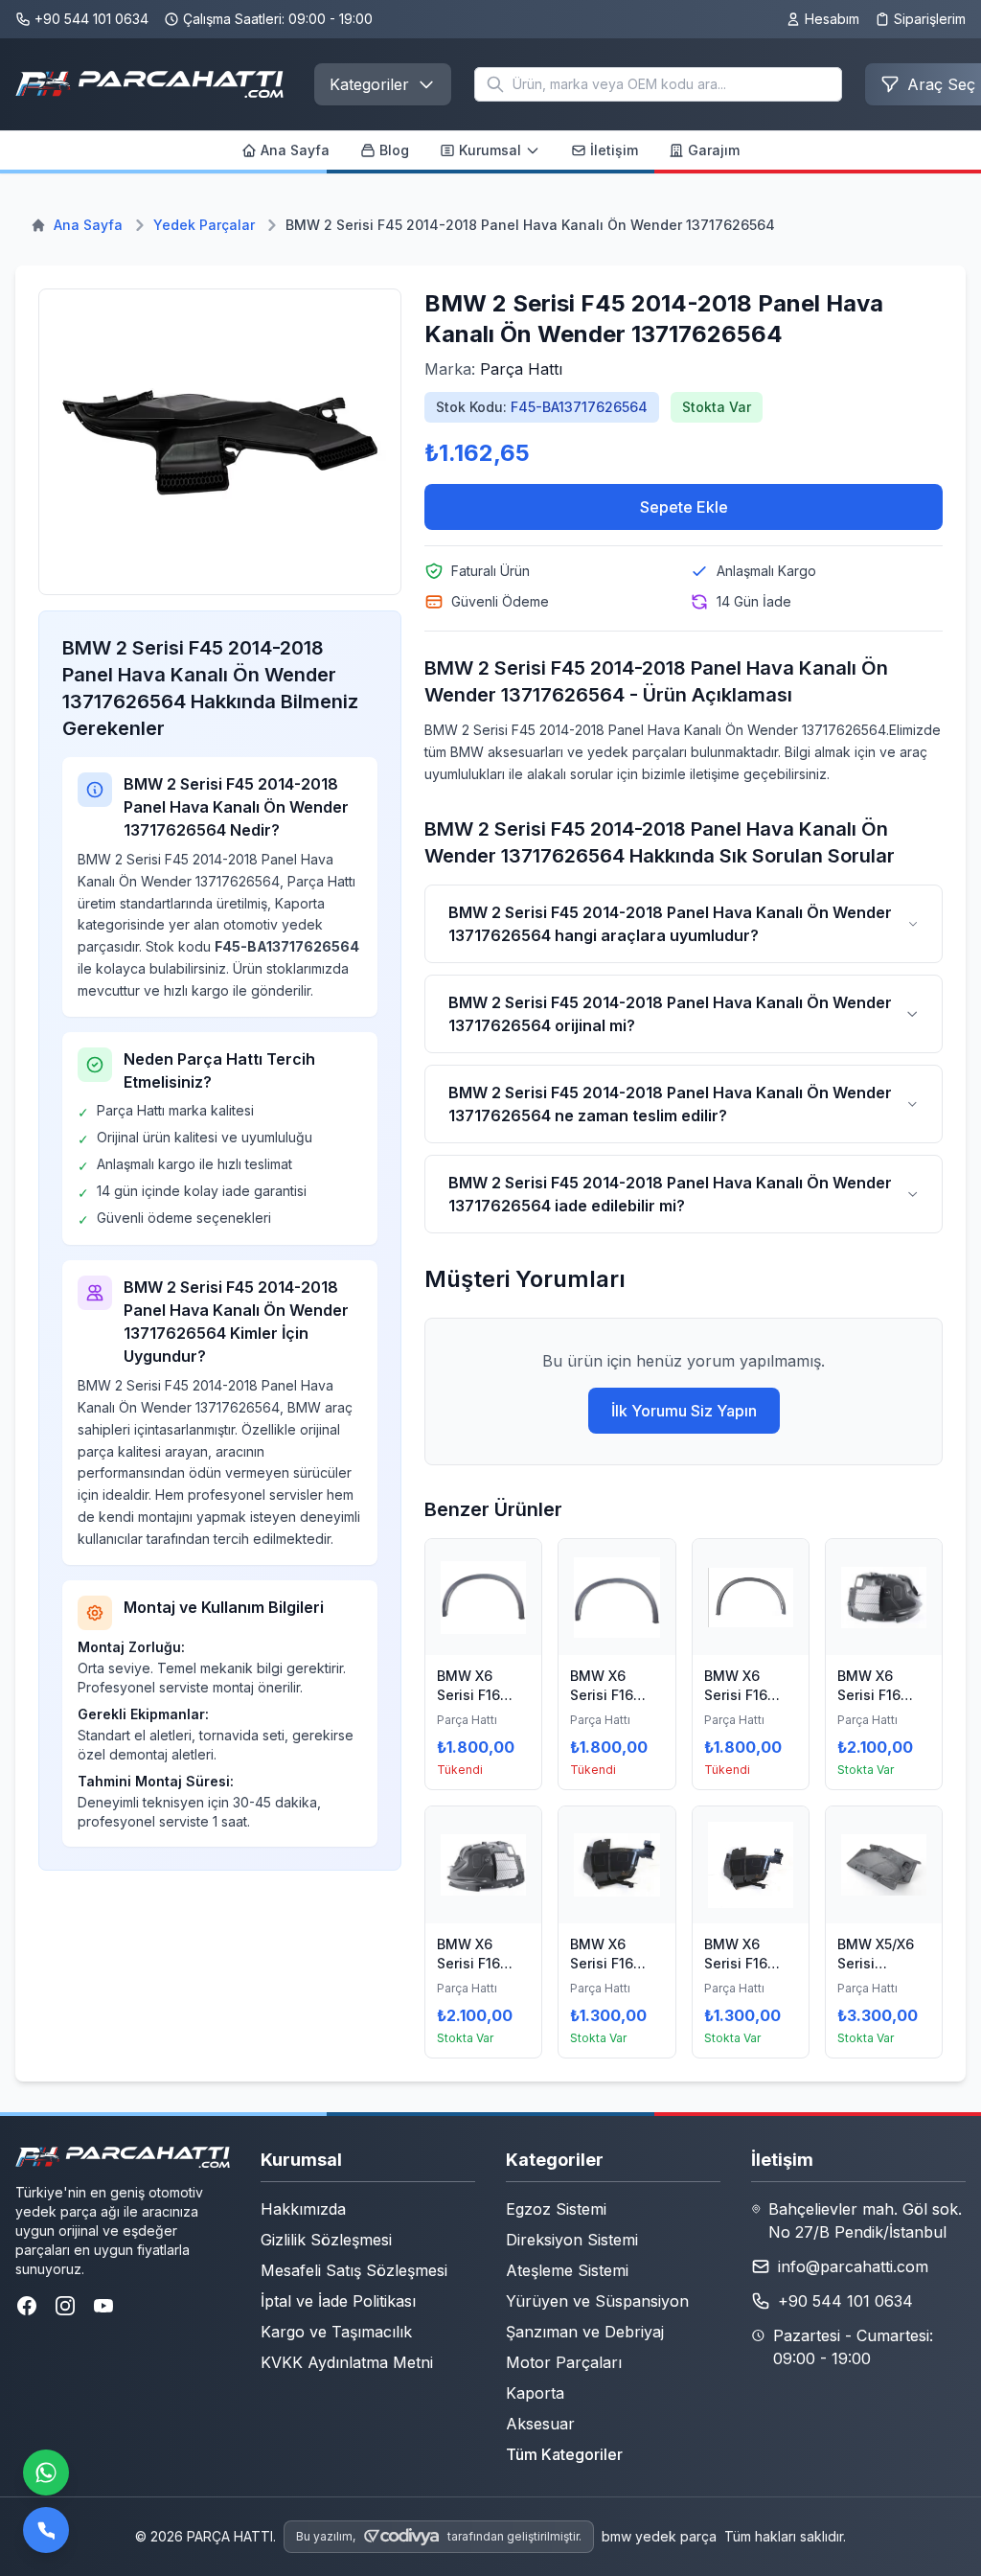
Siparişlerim (930, 19)
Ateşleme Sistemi (567, 2270)
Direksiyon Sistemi (572, 2240)
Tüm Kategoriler (564, 2454)
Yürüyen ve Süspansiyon (597, 2301)
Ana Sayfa (295, 150)
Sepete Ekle (684, 507)
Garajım (714, 150)
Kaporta (535, 2393)
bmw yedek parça (659, 2536)
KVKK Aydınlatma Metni (347, 2362)
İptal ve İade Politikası (338, 2301)
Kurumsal (490, 150)
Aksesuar (540, 2424)
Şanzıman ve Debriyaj (585, 2332)
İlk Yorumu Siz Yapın (684, 1411)
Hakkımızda (303, 2209)
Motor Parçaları (564, 2362)
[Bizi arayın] (46, 2530)
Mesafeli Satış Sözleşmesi (354, 2270)
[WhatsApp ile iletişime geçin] (46, 2472)
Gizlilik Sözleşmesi (326, 2240)
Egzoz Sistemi (556, 2209)
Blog (394, 150)
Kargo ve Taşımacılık (336, 2332)
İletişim (614, 150)
